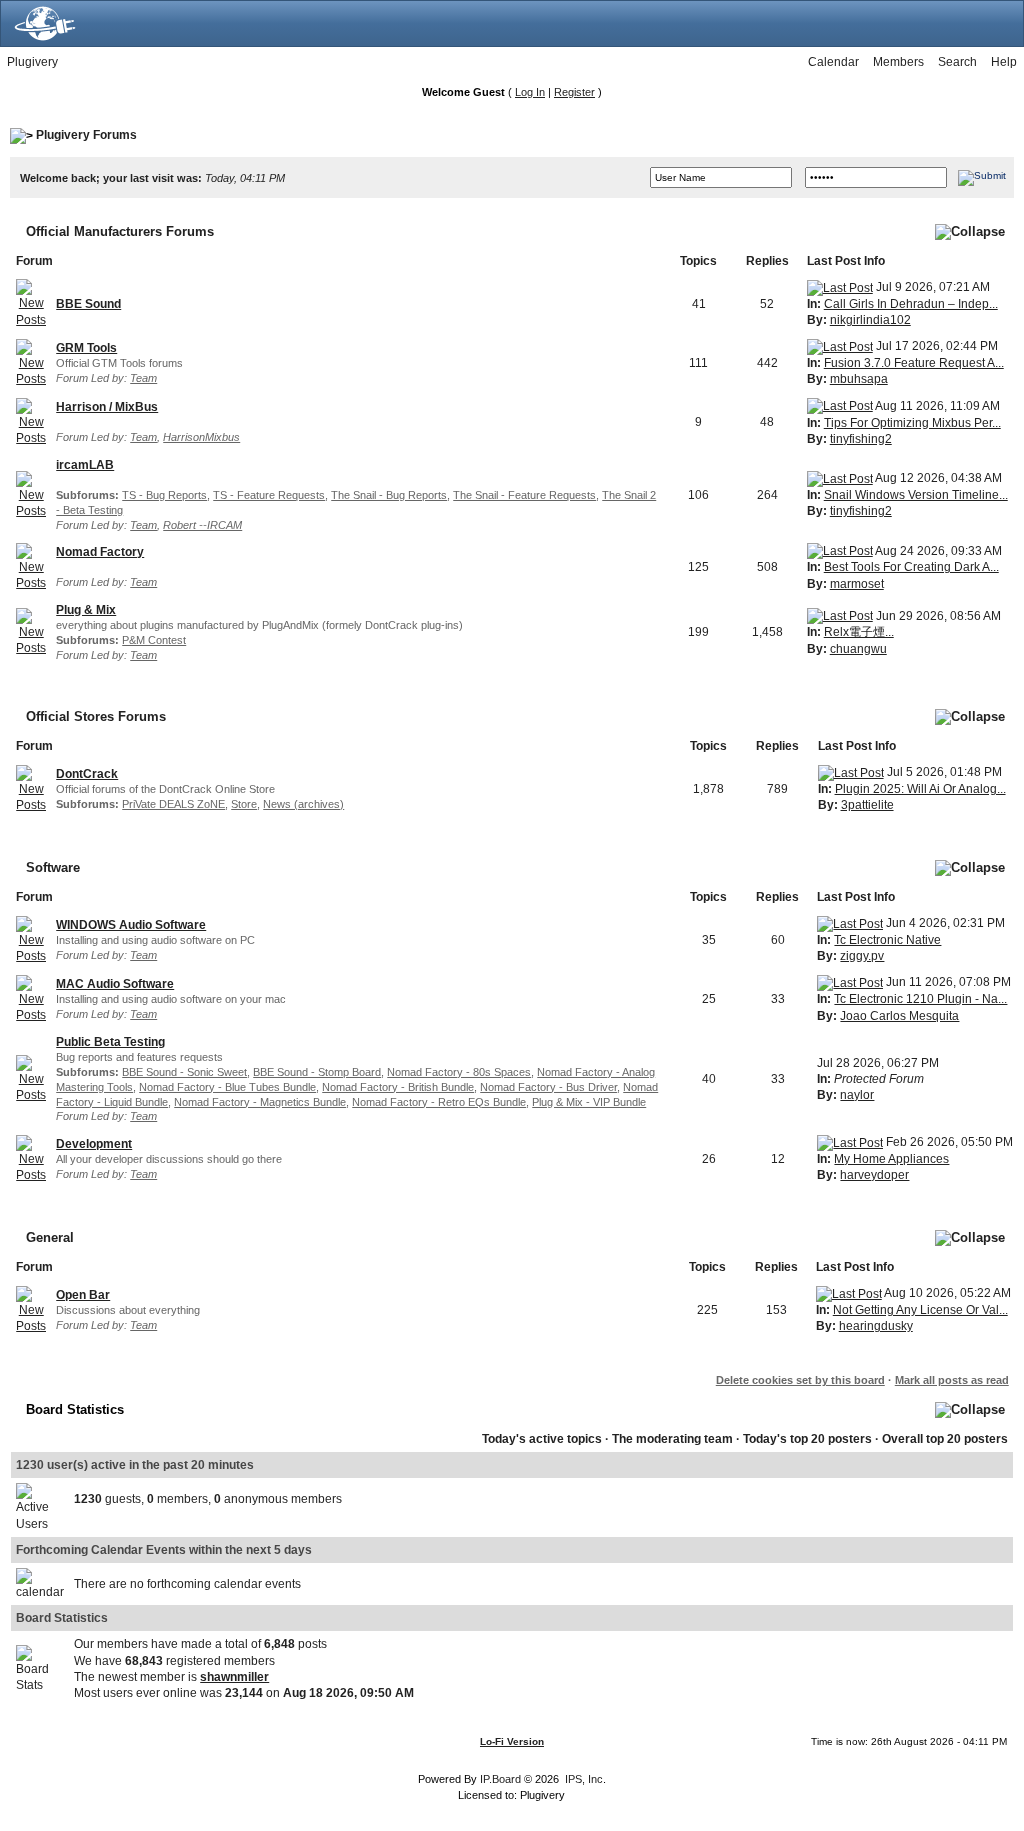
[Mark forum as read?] (31, 303)
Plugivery (32, 62)
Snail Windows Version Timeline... (916, 495)
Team (143, 378)
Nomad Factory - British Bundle (398, 1087)
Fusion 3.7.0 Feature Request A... (914, 363)
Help (1004, 62)
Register (574, 92)
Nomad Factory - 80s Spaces (459, 1072)
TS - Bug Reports (164, 495)
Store (244, 804)
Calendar (833, 62)
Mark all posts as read (952, 1380)
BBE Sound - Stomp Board (317, 1072)
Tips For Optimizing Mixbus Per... (912, 423)
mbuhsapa (859, 379)
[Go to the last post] (840, 287)
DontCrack (87, 774)
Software (53, 867)
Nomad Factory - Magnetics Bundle (260, 1102)
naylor (857, 1095)
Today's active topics (542, 1439)
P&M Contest (154, 640)
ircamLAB (85, 465)
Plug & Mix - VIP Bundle (589, 1102)
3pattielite (867, 805)
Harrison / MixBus (107, 407)
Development (94, 1144)
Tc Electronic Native (887, 940)
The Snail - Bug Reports (389, 495)
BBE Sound (88, 304)
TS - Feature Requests (269, 495)
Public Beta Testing (110, 1042)
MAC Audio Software (115, 984)
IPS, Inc (584, 1779)
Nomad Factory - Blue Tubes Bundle (227, 1087)
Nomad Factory (100, 552)
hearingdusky (876, 1326)
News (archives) (303, 804)
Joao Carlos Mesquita (899, 1016)
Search (957, 62)
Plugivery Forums (86, 135)
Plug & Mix (86, 610)
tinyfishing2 (861, 439)
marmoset (857, 584)
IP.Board (500, 1779)
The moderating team (672, 1439)
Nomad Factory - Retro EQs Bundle (439, 1102)
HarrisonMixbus (201, 437)
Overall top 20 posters (945, 1439)
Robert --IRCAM (202, 525)
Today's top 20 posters (807, 1439)
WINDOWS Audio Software (131, 925)
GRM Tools (86, 348)
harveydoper (874, 1175)
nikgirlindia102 (870, 320)
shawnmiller (234, 1677)
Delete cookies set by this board (800, 1380)
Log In (530, 92)
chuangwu (858, 649)
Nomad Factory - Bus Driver (548, 1087)
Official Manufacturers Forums (120, 231)
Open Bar (83, 1295)
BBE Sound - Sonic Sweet (184, 1072)
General (50, 1237)
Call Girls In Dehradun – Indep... (911, 304)
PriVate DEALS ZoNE (173, 804)
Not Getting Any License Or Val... (920, 1310)
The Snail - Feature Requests (524, 495)
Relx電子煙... (859, 632)
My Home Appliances (891, 1159)
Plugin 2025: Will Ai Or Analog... (920, 789)
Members (898, 62)
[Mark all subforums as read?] (31, 494)
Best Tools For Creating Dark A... (911, 567)
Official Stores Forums (96, 716)
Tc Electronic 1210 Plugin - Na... (920, 999)
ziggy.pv (862, 956)
